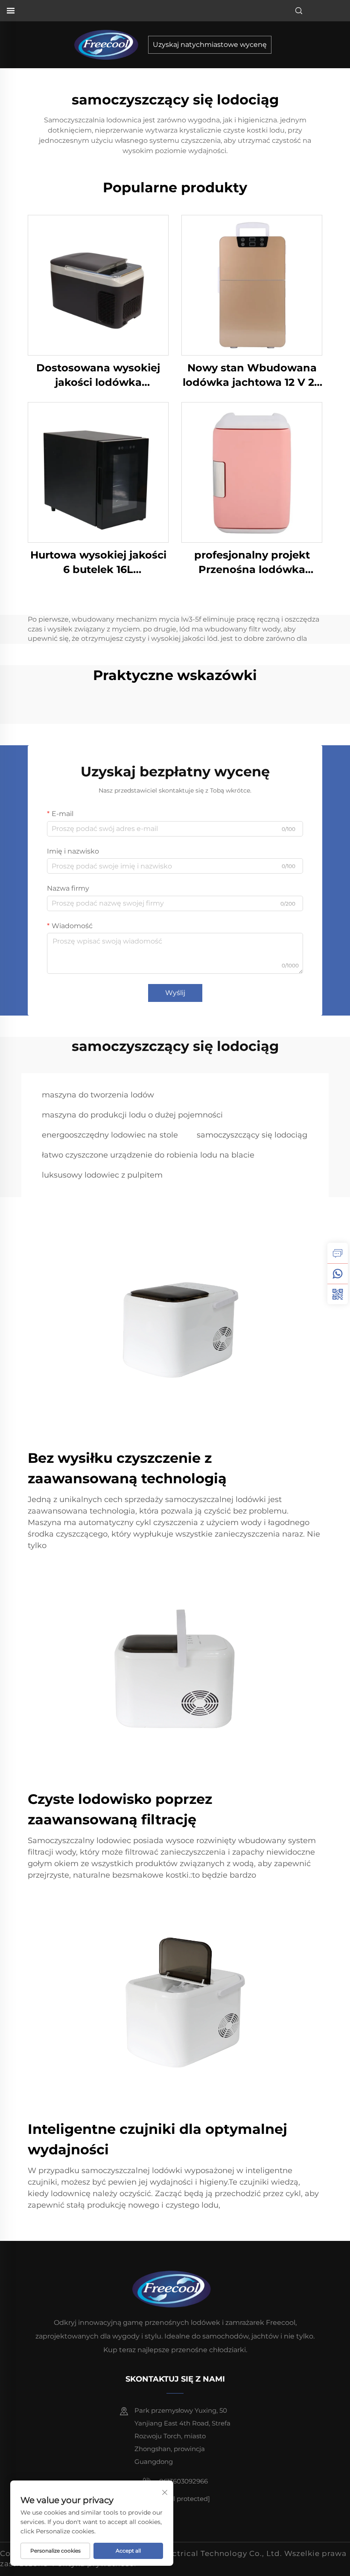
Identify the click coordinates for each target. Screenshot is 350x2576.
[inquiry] (338, 1253)
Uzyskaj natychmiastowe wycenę (210, 45)
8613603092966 (183, 2481)
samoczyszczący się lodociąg (252, 1135)
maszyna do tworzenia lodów (98, 1095)
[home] (109, 44)
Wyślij (175, 993)
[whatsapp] (338, 1274)
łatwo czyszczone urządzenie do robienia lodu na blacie (148, 1155)
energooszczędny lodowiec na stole (110, 1135)
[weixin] (338, 1294)
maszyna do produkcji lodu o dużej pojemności (132, 1115)
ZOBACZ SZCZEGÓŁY (98, 285)
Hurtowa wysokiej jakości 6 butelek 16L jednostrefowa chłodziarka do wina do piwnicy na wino (98, 563)
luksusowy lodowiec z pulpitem (102, 1175)
